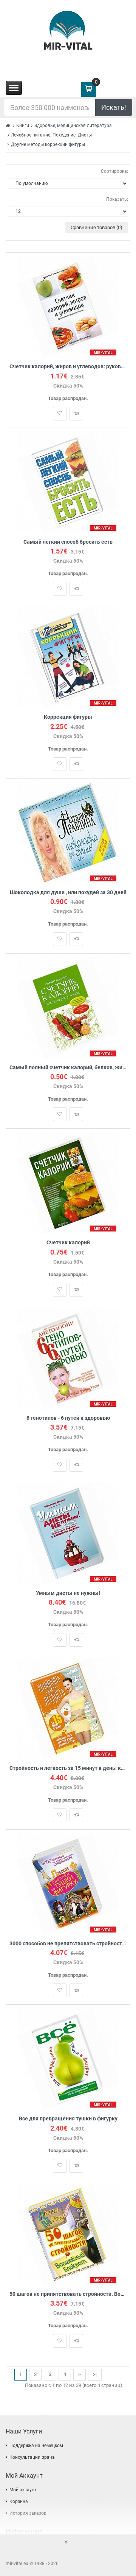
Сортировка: (114, 171)
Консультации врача (32, 2457)
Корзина (19, 2502)
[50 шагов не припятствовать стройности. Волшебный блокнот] (68, 2234)
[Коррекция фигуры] (68, 657)
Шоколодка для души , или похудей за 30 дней (68, 893)
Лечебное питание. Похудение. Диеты (51, 135)
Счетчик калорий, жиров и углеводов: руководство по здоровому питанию (68, 367)
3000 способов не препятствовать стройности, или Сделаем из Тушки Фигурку (68, 1944)
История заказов (28, 2513)
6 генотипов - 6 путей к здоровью (68, 1418)
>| (95, 2374)
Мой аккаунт (23, 2490)
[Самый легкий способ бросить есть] (68, 482)
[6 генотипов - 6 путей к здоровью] (68, 1358)
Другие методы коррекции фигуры (48, 144)
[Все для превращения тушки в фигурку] (68, 2059)
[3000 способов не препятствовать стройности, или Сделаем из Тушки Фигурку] (68, 1884)
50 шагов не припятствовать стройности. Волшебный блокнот (68, 2294)
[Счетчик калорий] (68, 1183)
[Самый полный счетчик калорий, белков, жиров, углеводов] (68, 1007)
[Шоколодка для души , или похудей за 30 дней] (68, 832)
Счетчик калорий (68, 1243)
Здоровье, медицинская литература (73, 126)
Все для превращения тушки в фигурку (68, 2119)
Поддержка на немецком (36, 2446)
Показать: (117, 199)
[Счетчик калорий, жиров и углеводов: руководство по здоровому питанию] (68, 307)
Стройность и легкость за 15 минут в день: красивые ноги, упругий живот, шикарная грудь (68, 1768)
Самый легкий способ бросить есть (68, 542)
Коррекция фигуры (68, 717)
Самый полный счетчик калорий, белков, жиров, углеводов (68, 1068)
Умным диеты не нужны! (68, 1593)
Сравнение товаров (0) (97, 227)
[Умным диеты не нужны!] (68, 1533)
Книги (23, 126)
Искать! (114, 107)
